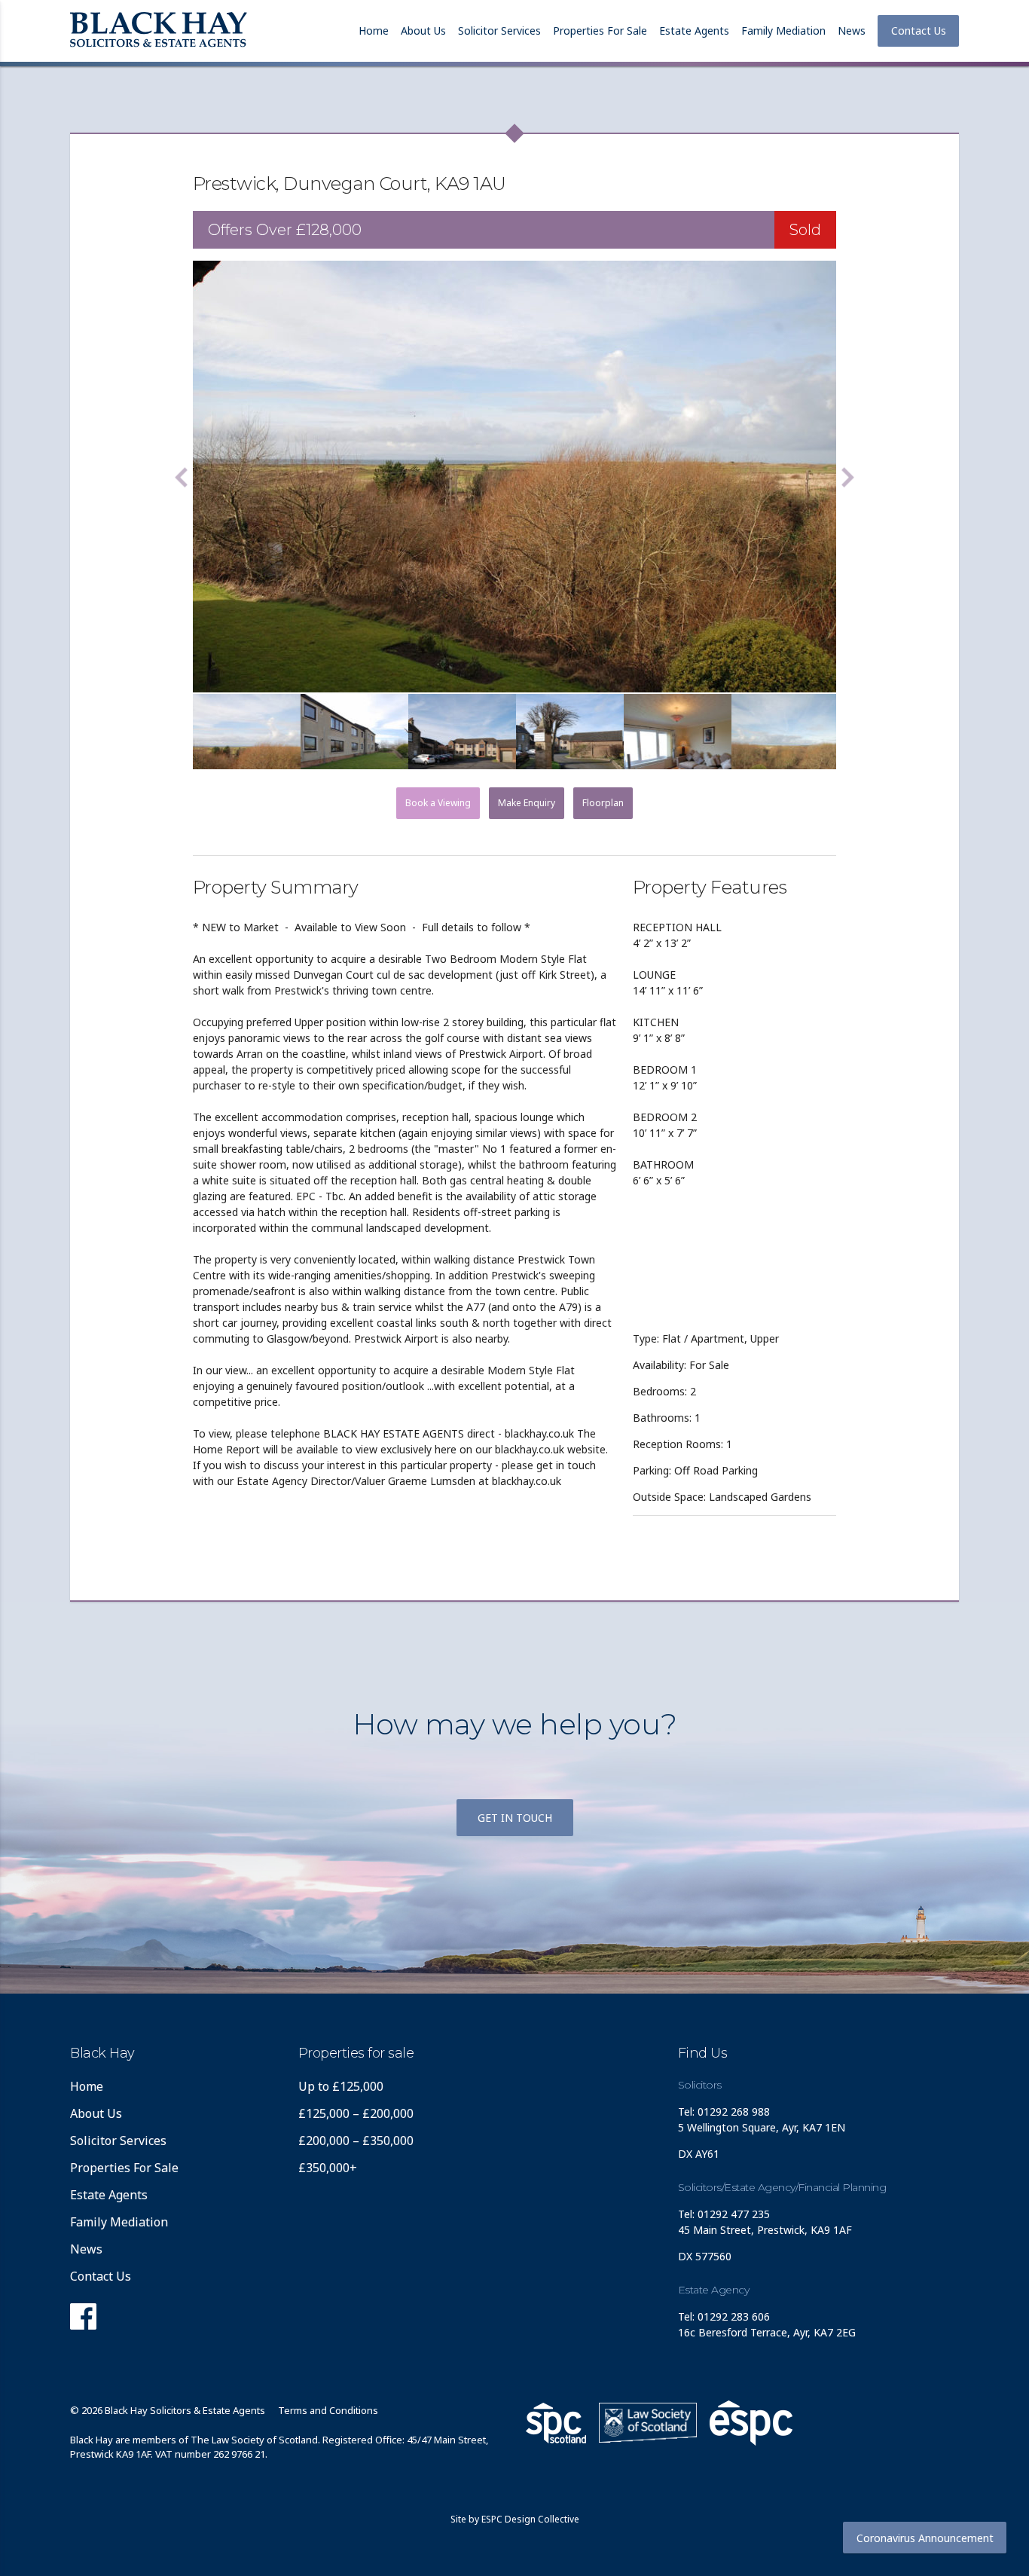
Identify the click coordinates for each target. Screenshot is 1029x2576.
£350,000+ (328, 2168)
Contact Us (919, 31)
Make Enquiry (527, 803)
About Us (423, 31)
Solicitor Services (499, 31)
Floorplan (603, 803)
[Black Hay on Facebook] (83, 2321)
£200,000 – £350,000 (356, 2141)
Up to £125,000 (341, 2086)
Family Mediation (783, 31)
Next (847, 477)
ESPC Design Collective (530, 2519)
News (852, 31)
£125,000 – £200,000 (356, 2113)
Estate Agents (694, 31)
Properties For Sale (600, 31)
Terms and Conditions (328, 2410)
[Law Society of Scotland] (648, 2423)
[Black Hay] (159, 31)
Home (374, 31)
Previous (182, 477)
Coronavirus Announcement (925, 2538)
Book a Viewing (438, 803)
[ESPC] (556, 2423)
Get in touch (515, 1818)
